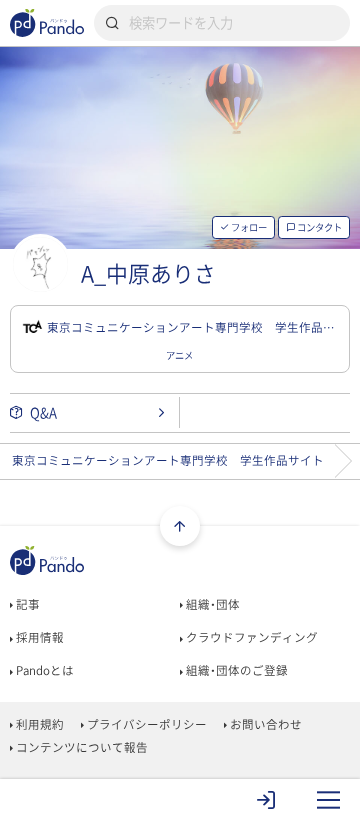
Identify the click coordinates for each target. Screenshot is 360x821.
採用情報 (38, 637)
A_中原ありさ (148, 274)
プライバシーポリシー (145, 724)
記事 (26, 604)
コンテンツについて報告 (80, 747)
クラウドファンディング (250, 637)
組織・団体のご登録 (235, 670)
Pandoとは (43, 670)
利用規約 (38, 724)
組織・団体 (211, 604)
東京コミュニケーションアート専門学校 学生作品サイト (168, 460)
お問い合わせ (264, 724)
